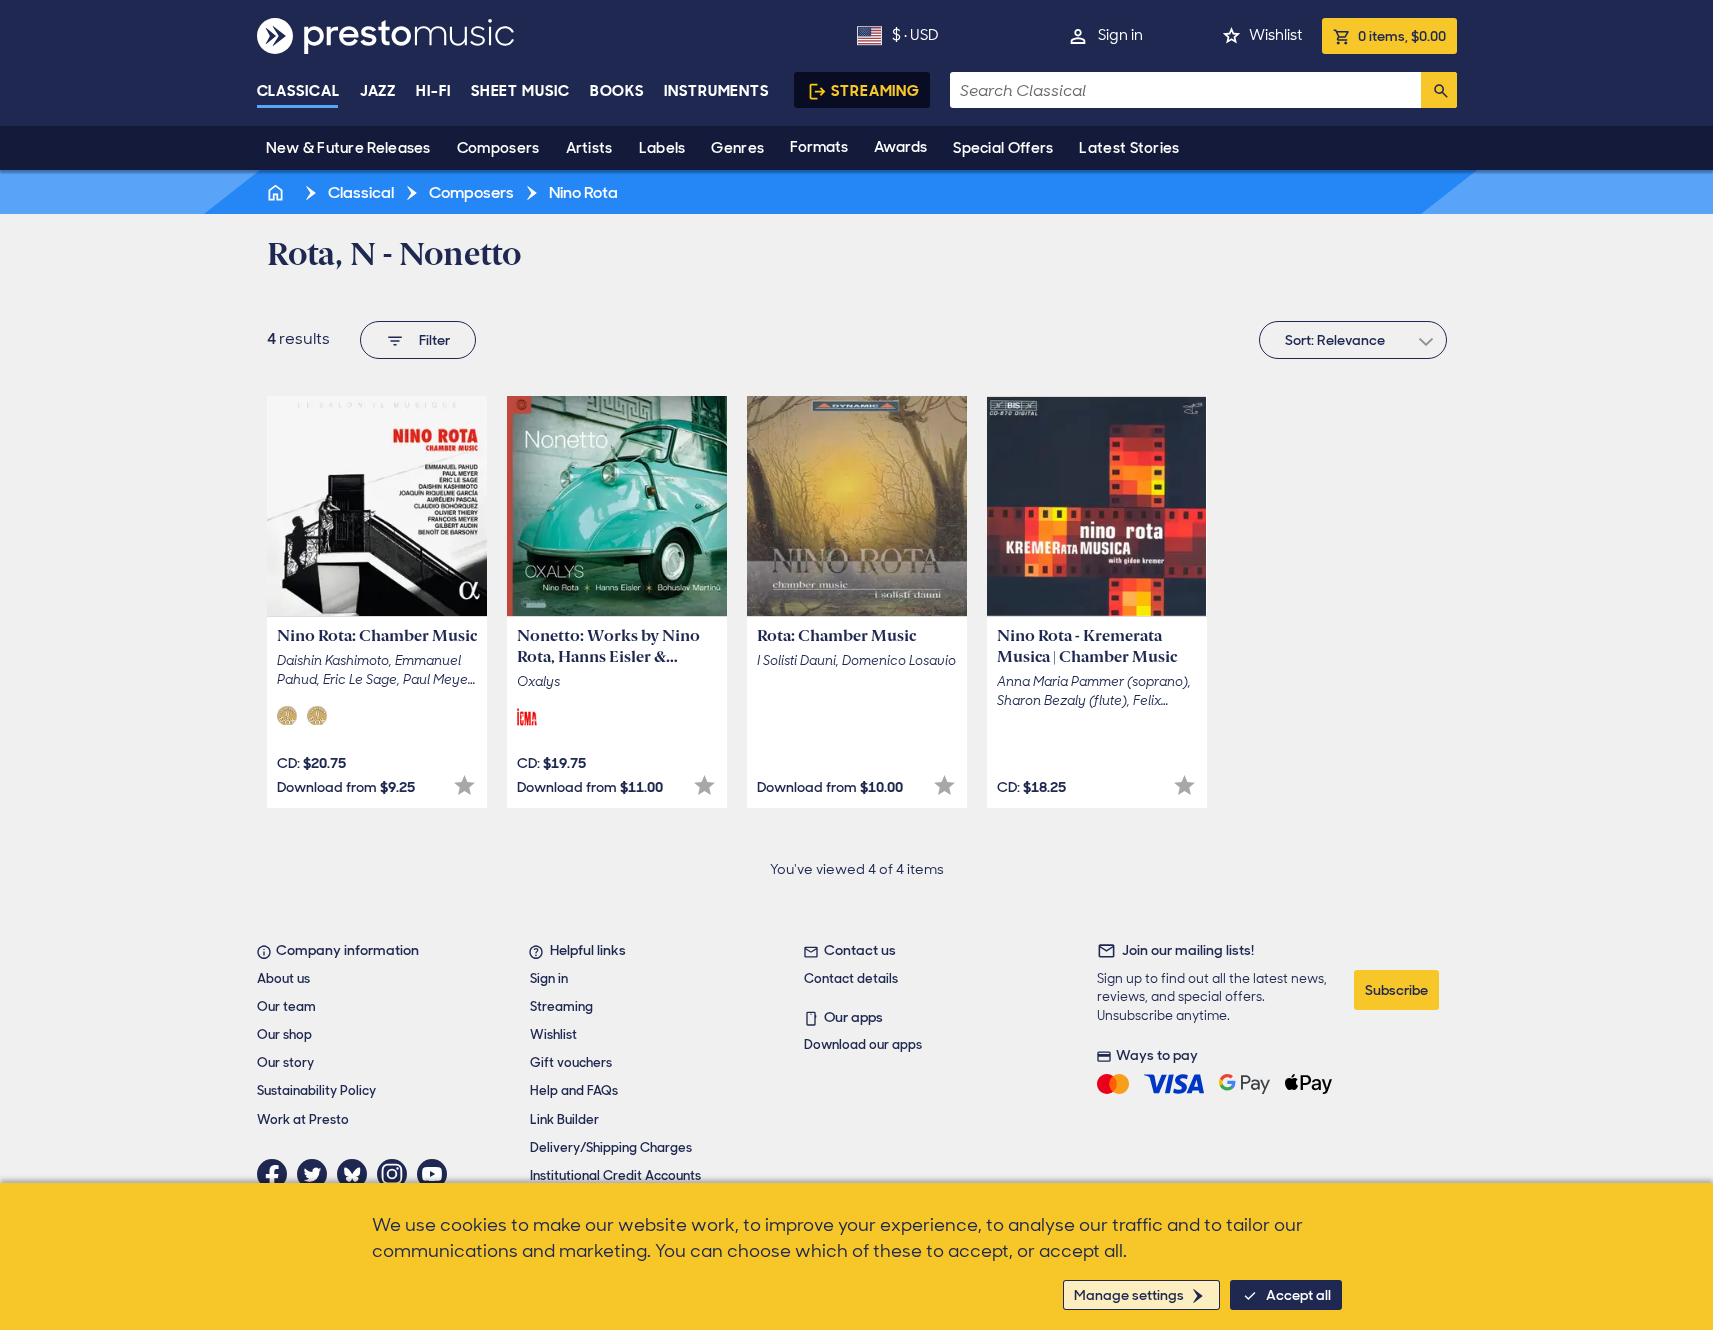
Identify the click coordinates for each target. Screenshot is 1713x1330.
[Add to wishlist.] (464, 785)
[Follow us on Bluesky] (357, 1174)
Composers (498, 148)
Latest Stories (1129, 148)
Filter (434, 340)
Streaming (875, 91)
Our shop (284, 1034)
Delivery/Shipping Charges (611, 1147)
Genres (737, 148)
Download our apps (863, 1044)
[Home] (278, 192)
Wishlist (1275, 35)
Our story (285, 1062)
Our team (286, 1006)
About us (283, 978)
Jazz (378, 91)
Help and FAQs (574, 1090)
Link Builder (564, 1119)
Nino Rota (582, 192)
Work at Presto (303, 1119)
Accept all (1298, 1295)
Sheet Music (520, 91)
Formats (819, 147)
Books (617, 91)
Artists (589, 148)
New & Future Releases (348, 148)
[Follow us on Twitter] (317, 1174)
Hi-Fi (433, 91)
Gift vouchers (571, 1062)
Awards (900, 147)
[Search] (1439, 90)
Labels (662, 148)
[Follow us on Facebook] (277, 1174)
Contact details (851, 978)
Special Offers (1003, 148)
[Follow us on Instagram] (397, 1174)
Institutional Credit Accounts (615, 1175)
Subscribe (1396, 990)
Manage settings (1129, 1295)
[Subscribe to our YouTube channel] (437, 1174)
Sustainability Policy (316, 1090)
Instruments (716, 91)
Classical (298, 91)
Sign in (1120, 35)
